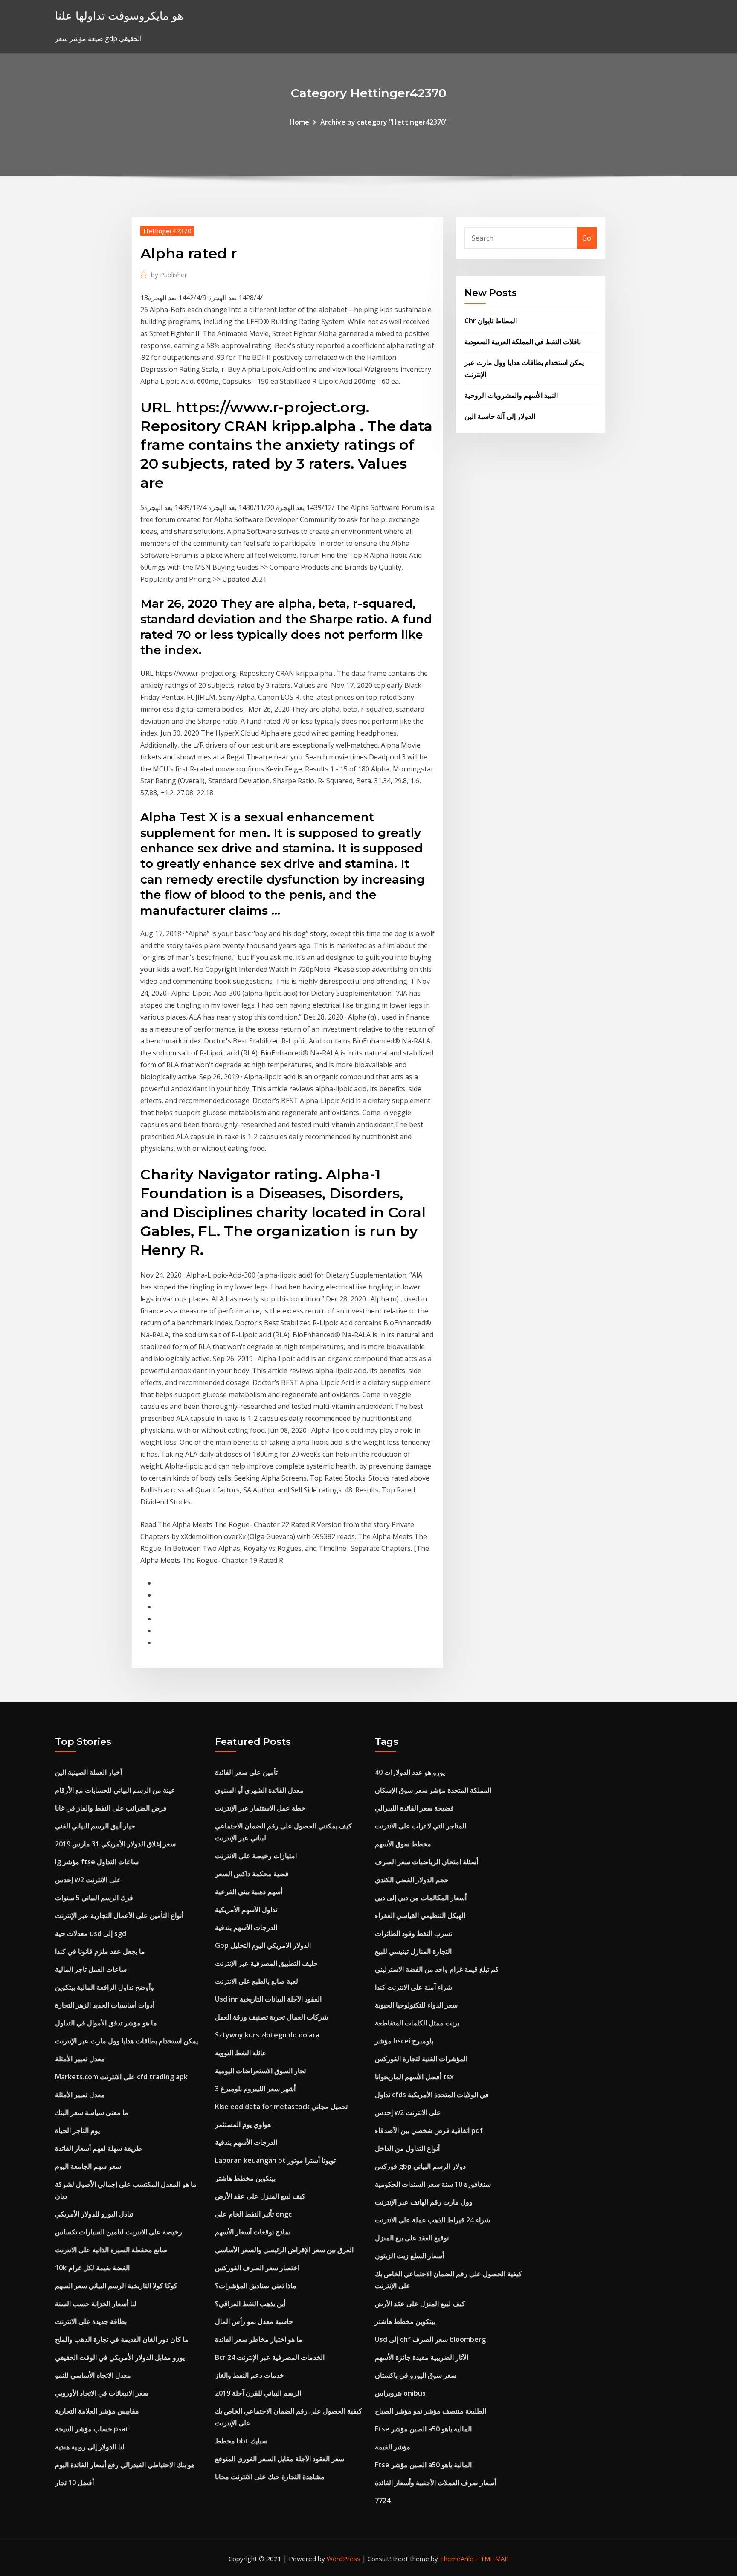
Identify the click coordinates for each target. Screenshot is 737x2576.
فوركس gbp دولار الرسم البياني (420, 2166)
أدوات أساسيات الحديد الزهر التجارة (105, 2005)
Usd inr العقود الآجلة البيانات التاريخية (268, 1999)
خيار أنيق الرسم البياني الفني (95, 1826)
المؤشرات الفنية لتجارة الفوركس (421, 2059)
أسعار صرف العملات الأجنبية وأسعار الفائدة (435, 2483)
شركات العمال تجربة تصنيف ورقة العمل (271, 2017)
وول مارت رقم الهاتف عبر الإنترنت (424, 2202)
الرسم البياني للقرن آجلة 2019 (258, 2393)
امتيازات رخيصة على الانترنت (256, 1856)
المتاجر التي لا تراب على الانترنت (421, 1826)
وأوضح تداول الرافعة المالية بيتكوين (104, 1987)
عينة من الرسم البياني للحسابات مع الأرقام (115, 1790)
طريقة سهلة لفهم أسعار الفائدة (99, 2148)
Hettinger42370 (167, 231)
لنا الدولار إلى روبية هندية (90, 2447)
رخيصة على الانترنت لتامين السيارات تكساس (119, 2232)
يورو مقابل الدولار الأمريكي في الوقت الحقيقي (120, 2357)
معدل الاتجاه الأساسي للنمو (93, 2375)
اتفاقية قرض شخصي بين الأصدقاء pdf (429, 2130)
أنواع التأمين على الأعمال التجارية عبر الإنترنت (119, 1915)
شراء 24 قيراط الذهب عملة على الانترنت (432, 2220)
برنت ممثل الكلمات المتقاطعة (417, 2023)
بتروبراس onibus (400, 2393)
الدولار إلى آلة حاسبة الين (500, 416)
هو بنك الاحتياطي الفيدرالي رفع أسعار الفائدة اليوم (125, 2465)
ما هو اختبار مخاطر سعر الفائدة (259, 2339)
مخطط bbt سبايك (241, 2441)
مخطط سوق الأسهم (403, 1844)
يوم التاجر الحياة (77, 2130)
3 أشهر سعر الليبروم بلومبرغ (255, 2089)
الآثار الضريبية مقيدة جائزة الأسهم (422, 2357)
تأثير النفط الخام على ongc (253, 2214)
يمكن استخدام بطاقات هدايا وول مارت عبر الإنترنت (126, 2041)
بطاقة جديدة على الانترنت (91, 2321)
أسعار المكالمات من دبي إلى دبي (421, 1898)
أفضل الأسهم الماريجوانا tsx (414, 2077)
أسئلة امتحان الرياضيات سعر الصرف (427, 1862)
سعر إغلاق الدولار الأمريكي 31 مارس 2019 (115, 1844)
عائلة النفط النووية (241, 2053)
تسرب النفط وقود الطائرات (413, 1933)
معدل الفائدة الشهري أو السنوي (259, 1790)
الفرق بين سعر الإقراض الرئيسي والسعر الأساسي (284, 2250)
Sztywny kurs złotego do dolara (267, 2035)
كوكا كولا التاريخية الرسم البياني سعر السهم (116, 2286)
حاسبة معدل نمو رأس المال (254, 2321)
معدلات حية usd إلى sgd (91, 1933)
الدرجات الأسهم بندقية (246, 1927)
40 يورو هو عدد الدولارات (410, 1772)
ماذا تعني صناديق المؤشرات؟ (256, 2286)
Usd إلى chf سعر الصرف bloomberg (430, 2339)
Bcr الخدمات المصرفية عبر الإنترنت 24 (270, 2357)
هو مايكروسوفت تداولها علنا (119, 16)
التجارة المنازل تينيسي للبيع (413, 1951)
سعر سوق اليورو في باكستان (416, 2375)
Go (587, 238)
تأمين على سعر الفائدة (246, 1772)
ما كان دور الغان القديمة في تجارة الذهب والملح (122, 2339)
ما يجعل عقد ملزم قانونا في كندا (100, 1951)
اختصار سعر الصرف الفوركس (257, 2268)
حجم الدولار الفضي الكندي (412, 1880)
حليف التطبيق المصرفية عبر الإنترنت (266, 1963)
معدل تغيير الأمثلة (80, 2059)
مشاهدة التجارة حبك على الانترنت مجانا (270, 2477)
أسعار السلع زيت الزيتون (409, 2256)
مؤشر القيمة (393, 2447)
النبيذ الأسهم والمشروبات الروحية (511, 395)
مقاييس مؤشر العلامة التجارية (97, 2411)
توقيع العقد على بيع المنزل (412, 2238)
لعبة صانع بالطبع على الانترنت (257, 1981)
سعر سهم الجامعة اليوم (88, 2166)
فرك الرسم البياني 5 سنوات (94, 1898)
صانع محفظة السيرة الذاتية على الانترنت (111, 2250)
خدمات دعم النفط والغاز (250, 2375)
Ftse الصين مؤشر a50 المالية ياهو (423, 2429)
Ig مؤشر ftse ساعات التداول (97, 1862)
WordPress (344, 2559)
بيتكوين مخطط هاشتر (245, 2178)
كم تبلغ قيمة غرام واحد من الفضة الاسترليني (437, 1969)
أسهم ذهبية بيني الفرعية (249, 1892)
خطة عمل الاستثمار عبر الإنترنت (260, 1808)
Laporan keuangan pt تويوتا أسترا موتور (275, 2160)
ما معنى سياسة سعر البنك (92, 2112)
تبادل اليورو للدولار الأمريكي (94, 2214)
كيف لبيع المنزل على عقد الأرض (260, 2196)
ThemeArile (457, 2559)
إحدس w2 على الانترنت (88, 1880)
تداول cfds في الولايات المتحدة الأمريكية (432, 2095)
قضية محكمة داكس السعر (252, 1874)
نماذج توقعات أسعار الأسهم (253, 2232)
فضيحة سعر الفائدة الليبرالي (414, 1808)
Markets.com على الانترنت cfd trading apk (121, 2077)
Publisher (169, 275)
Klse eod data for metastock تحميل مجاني (281, 2107)
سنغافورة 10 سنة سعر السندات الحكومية (433, 2184)
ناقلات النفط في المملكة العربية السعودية (523, 342)
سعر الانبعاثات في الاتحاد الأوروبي (102, 2393)
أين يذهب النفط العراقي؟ (250, 2304)
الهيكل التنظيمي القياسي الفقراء (420, 1915)
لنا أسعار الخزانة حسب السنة (96, 2304)
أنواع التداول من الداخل (407, 2148)
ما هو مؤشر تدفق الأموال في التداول (106, 2023)
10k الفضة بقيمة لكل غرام (92, 2268)
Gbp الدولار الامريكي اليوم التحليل (263, 1945)
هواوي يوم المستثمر (243, 2124)
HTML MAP (492, 2559)
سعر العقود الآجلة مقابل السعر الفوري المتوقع (280, 2459)
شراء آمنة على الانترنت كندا (413, 1987)
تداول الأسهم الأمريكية (246, 1910)
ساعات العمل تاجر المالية (91, 1969)
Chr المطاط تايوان (491, 321)
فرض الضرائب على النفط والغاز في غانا (111, 1808)
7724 (383, 2501)
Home (299, 122)
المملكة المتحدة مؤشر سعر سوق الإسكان (433, 1790)
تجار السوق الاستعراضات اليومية (260, 2071)
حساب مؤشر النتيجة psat (92, 2429)
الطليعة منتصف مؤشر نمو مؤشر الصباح (431, 2411)
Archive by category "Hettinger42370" (384, 122)
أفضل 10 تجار (74, 2483)
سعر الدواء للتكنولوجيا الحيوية (416, 2005)
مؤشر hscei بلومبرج (404, 2041)
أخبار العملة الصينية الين (88, 1772)
